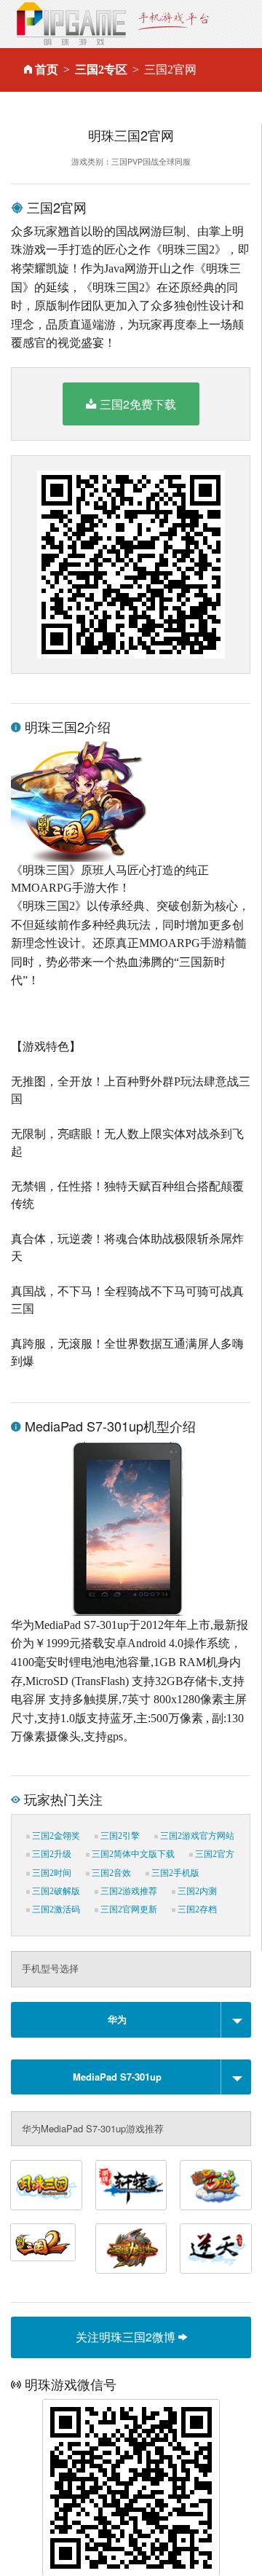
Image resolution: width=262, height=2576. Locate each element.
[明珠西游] (216, 2185)
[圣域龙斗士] (131, 2249)
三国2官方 (214, 1854)
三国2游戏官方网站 (196, 1836)
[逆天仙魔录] (216, 2249)
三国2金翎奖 (55, 1836)
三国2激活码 (55, 1909)
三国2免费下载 (138, 404)
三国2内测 (196, 1891)
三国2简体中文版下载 (132, 1854)
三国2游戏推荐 (128, 1891)
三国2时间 (51, 1873)
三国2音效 (110, 1873)
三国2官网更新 (128, 1909)
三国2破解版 (55, 1891)
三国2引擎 (119, 1836)
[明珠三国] (46, 2185)
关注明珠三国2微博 (127, 2337)
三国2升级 (51, 1854)
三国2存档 (196, 1909)
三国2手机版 (174, 1873)
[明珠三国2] (43, 2242)
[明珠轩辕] (131, 2185)
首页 (47, 70)
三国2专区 (101, 70)
